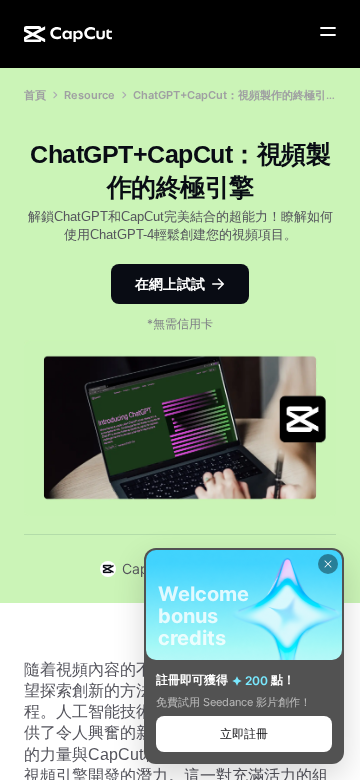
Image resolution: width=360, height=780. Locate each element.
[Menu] (328, 32)
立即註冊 (244, 733)
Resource (89, 95)
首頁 (35, 95)
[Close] (328, 564)
